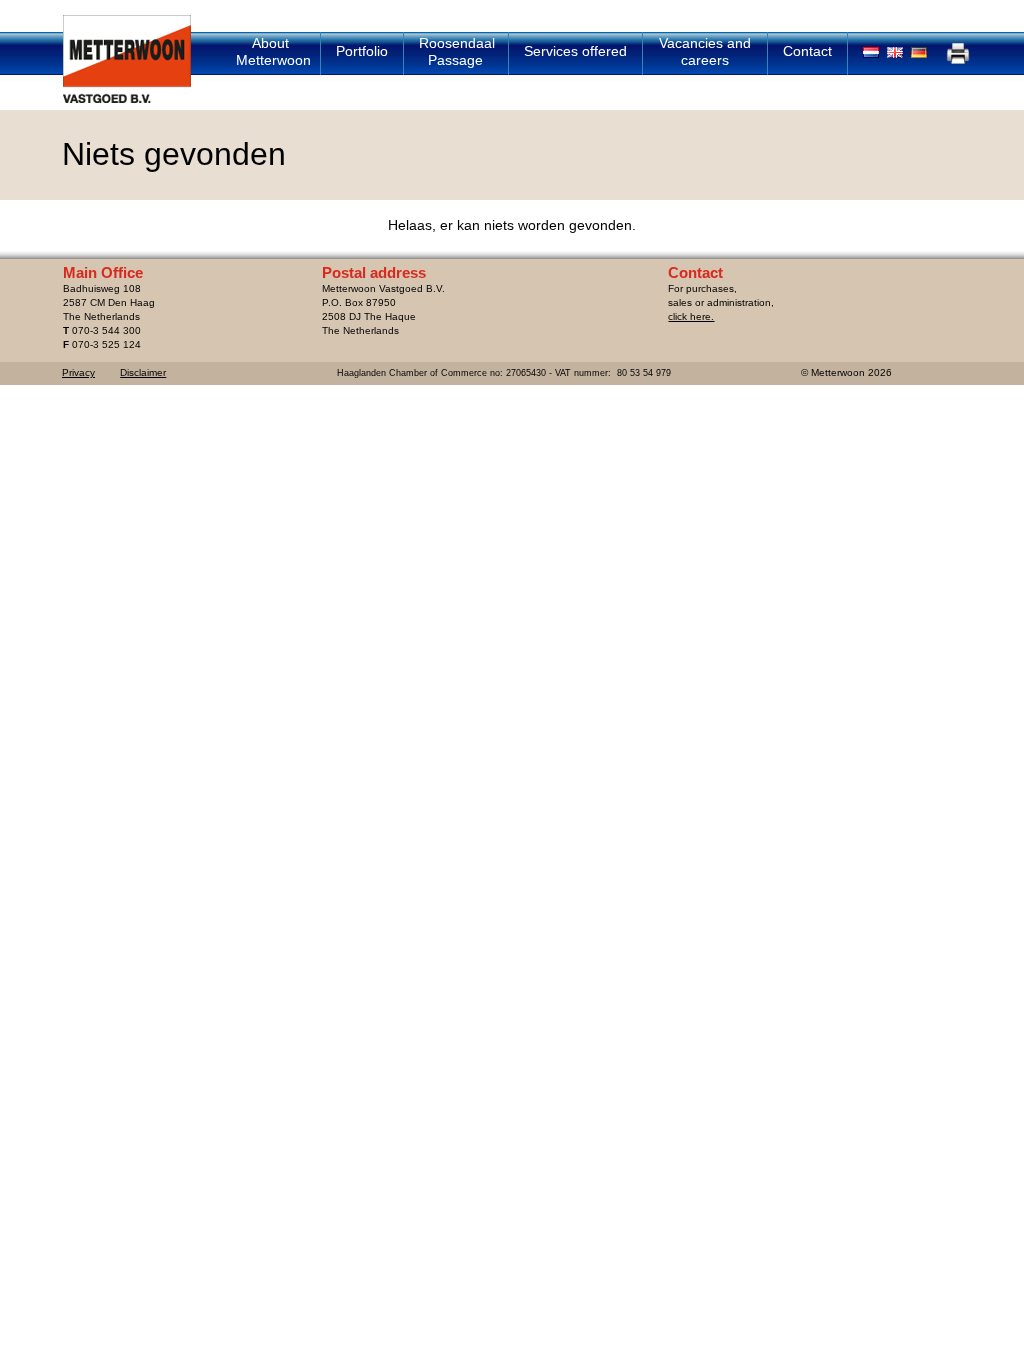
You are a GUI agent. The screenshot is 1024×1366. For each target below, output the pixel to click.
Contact (807, 51)
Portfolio (362, 51)
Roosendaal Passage (457, 51)
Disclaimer (143, 372)
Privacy (78, 372)
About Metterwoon (273, 51)
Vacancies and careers (705, 51)
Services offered (575, 51)
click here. (691, 316)
